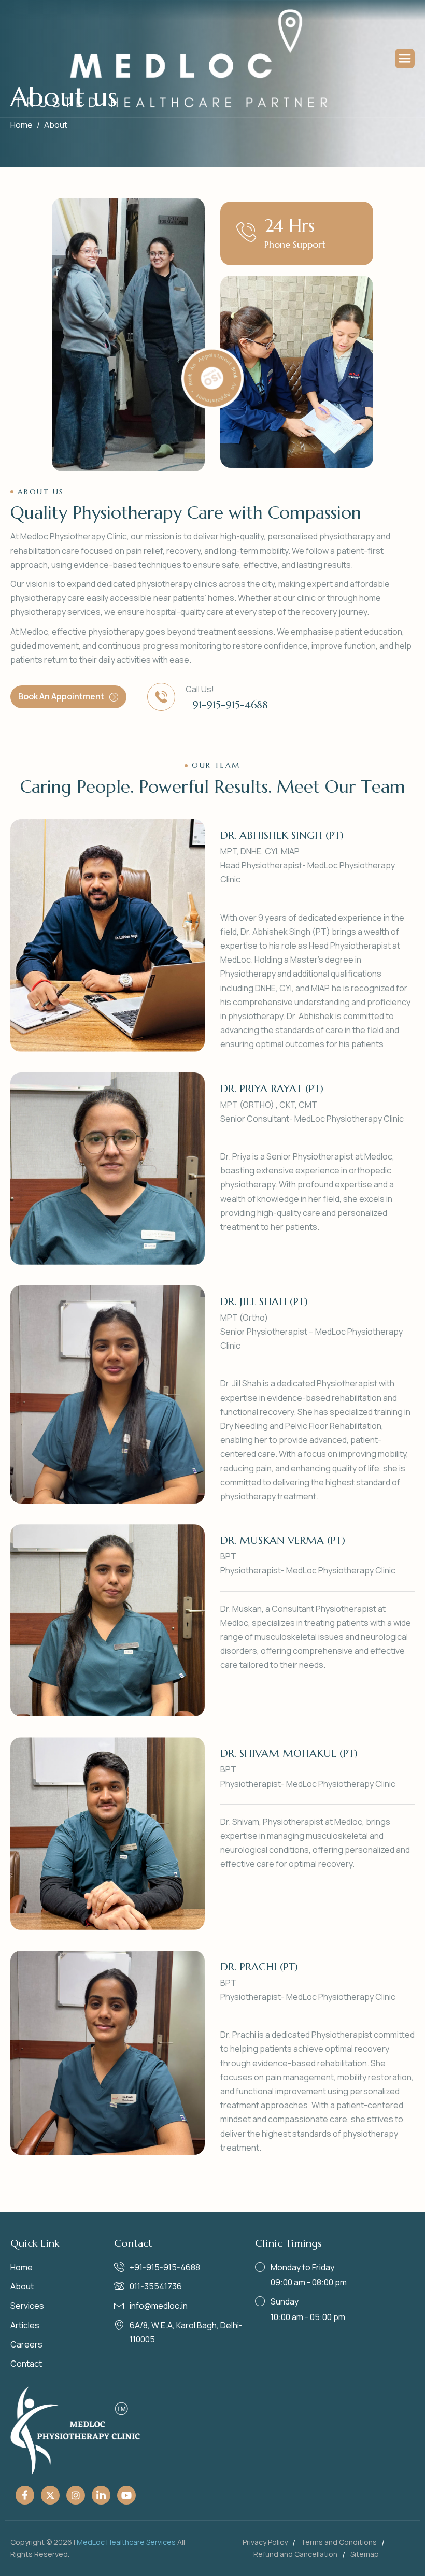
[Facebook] (25, 2495)
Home (22, 2267)
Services (27, 2306)
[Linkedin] (101, 2495)
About (22, 2286)
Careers (26, 2344)
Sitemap (365, 2554)
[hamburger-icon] (405, 59)
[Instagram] (76, 2495)
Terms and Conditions (339, 2542)
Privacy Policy (265, 2542)
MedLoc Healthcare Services (126, 2542)
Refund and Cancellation (295, 2554)
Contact (26, 2364)
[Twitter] (50, 2495)
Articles (25, 2325)
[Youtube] (126, 2495)
